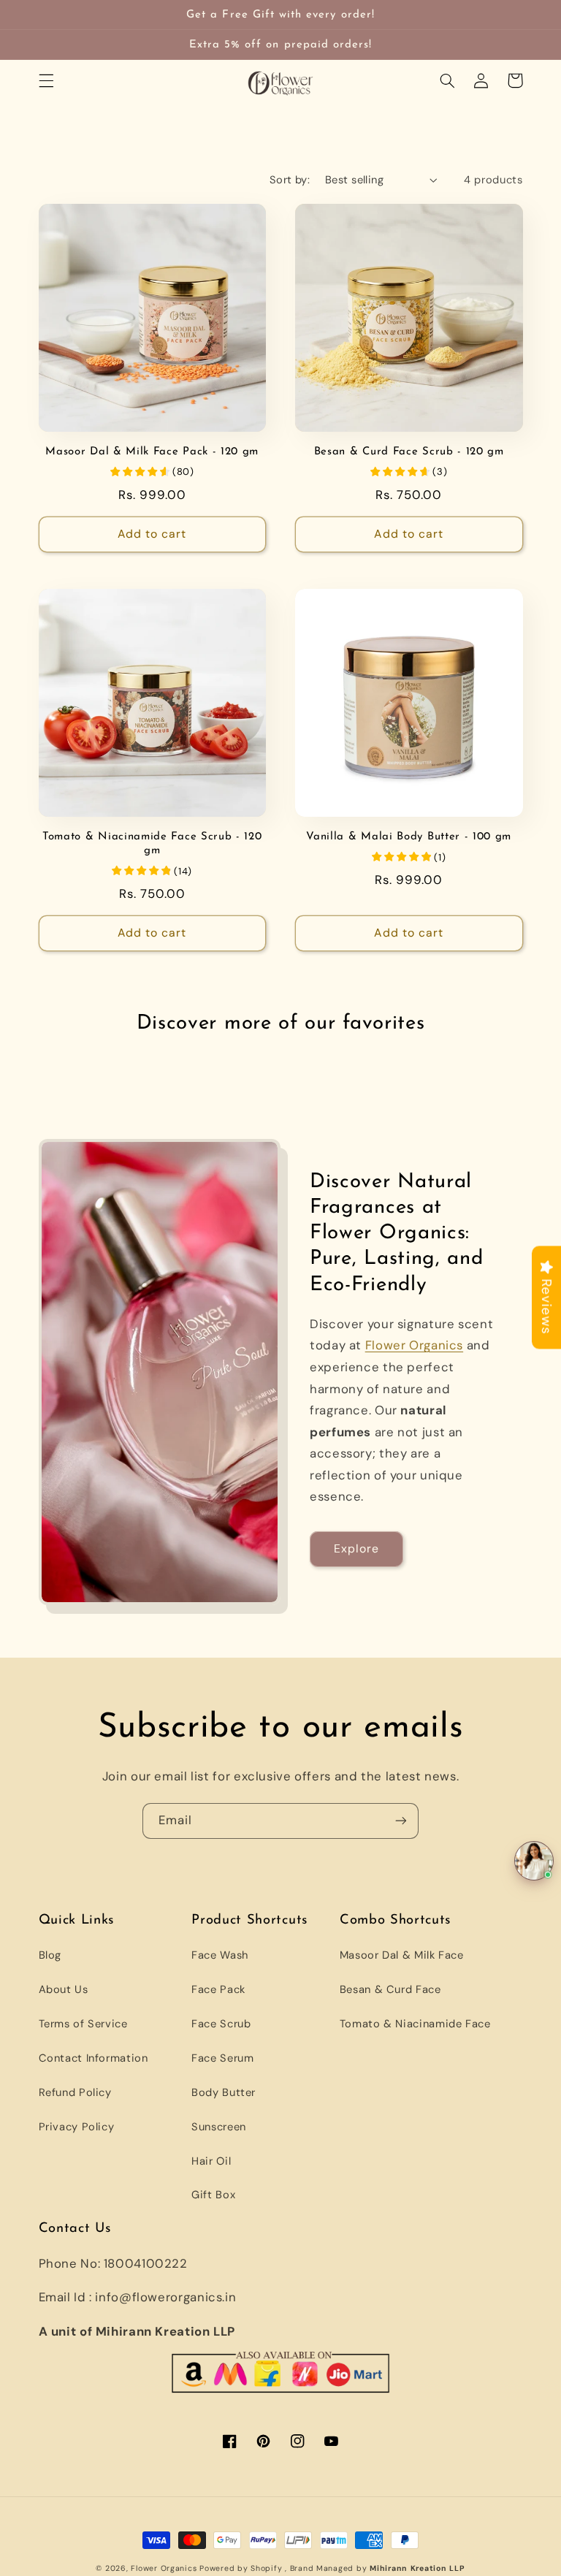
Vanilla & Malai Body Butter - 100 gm (409, 837)
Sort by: (290, 180)
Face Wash (220, 1955)
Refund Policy (75, 2092)
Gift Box (213, 2195)
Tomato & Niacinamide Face (415, 2024)
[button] (46, 80)
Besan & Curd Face (390, 1989)
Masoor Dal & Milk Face (402, 1955)
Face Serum (222, 2058)
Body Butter (224, 2092)
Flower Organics (414, 1345)
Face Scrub (221, 2024)
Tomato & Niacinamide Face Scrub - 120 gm (152, 844)
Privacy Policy (77, 2127)
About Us (64, 1989)
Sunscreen (219, 2127)
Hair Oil (211, 2161)
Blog (50, 1955)
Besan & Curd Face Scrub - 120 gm (409, 452)
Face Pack (218, 1989)
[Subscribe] (401, 1821)
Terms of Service (83, 2024)
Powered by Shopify (241, 2568)
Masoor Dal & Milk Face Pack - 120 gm (152, 452)
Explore (356, 1548)
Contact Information (93, 2058)
